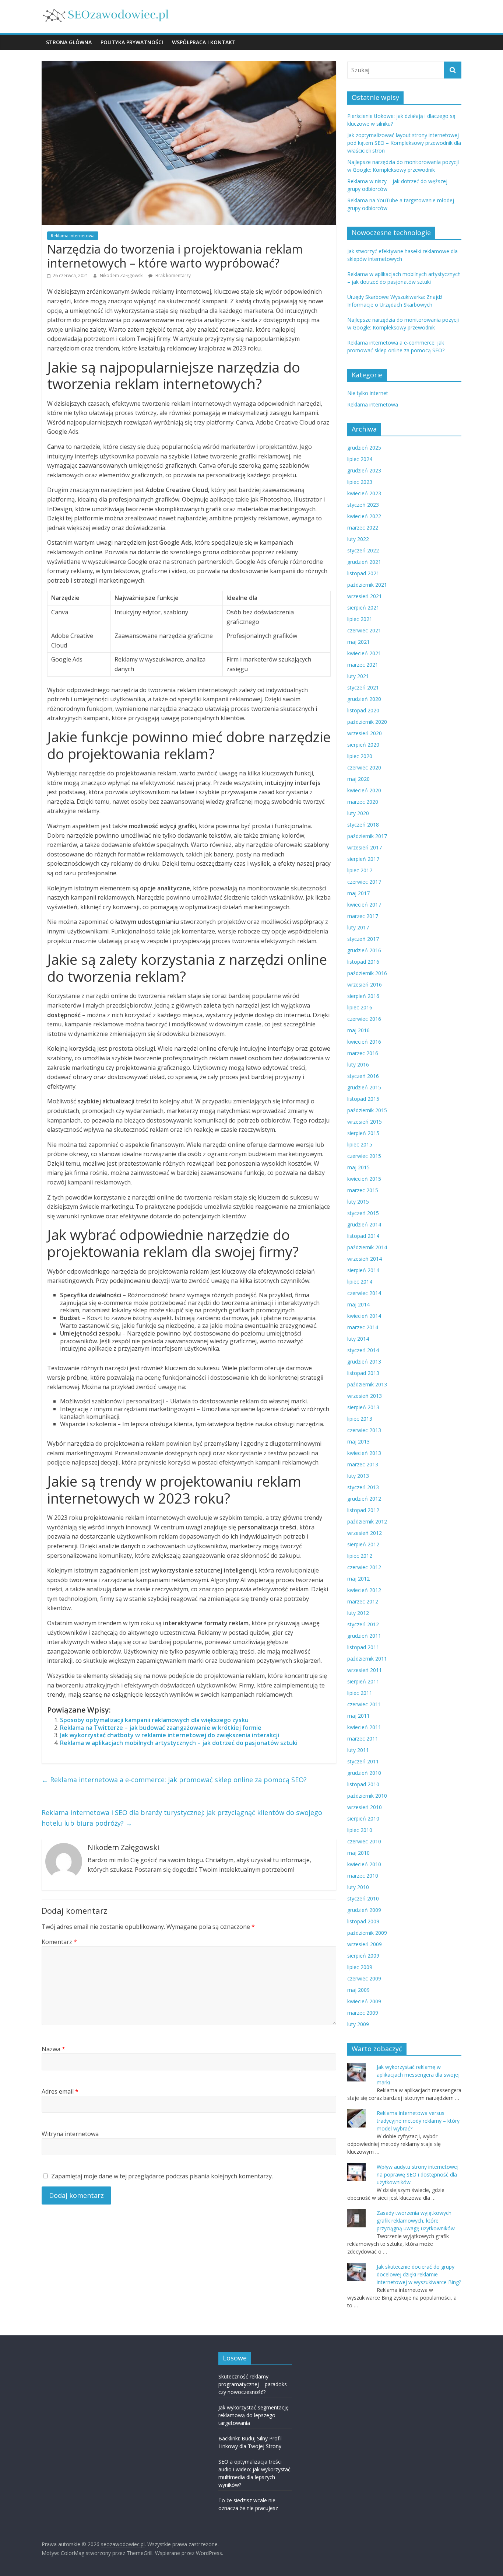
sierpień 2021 (363, 608)
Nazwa (53, 2049)
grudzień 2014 (364, 1224)
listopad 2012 (363, 1510)
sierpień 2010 (363, 1818)
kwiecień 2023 (364, 493)
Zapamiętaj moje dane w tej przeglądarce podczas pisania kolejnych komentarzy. (162, 2176)
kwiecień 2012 (364, 1590)
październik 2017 (367, 836)
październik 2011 (367, 1659)
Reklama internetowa (73, 236)
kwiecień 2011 (364, 1727)
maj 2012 (358, 1579)
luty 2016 (358, 1064)
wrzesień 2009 (365, 1944)
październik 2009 (367, 1933)
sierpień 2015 (363, 1133)
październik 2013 (367, 1384)
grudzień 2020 (364, 699)
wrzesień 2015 (365, 1122)
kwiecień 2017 (364, 905)
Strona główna (69, 42)
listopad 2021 (363, 573)
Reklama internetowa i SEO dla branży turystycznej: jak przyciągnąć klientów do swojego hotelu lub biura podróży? (182, 1818)
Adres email (60, 2091)
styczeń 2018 (363, 825)
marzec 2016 (363, 1053)
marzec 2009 (363, 2013)
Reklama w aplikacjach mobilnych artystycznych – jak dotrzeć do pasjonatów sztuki (179, 1743)
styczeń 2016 (363, 1076)
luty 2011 (358, 1750)
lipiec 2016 (360, 1007)
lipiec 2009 (360, 1967)
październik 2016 (367, 973)
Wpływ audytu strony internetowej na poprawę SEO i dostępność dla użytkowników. (418, 2174)
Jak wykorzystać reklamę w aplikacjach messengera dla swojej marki (418, 2075)
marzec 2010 (363, 1876)
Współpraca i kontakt (204, 42)
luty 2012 (358, 1613)
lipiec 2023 (360, 482)
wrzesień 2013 (365, 1396)
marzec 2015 (363, 1190)
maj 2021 (358, 642)
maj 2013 (358, 1441)
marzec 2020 (363, 802)
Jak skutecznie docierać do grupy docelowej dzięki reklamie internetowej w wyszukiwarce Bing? (419, 2274)
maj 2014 (358, 1304)
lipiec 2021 (360, 619)
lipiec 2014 (360, 1282)
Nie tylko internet (368, 393)
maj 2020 (358, 779)
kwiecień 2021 (364, 653)
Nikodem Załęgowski (122, 275)
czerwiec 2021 (364, 630)
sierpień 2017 (363, 859)
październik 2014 (367, 1247)
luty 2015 (358, 1202)
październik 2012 (367, 1521)
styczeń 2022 (363, 550)
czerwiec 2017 (364, 882)
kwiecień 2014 (364, 1316)
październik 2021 (367, 585)
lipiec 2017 (360, 870)
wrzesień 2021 (365, 596)
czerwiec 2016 (364, 1019)
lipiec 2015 (360, 1144)
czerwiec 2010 (364, 1841)
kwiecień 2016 (364, 1042)
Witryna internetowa (70, 2134)
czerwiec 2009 (364, 1978)
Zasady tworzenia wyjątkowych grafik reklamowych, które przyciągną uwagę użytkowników (416, 2221)
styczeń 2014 (363, 1350)
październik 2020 (367, 722)
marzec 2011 (363, 1739)
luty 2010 (358, 1887)
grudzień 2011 (364, 1636)
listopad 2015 (363, 1099)
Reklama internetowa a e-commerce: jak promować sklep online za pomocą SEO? (174, 1780)
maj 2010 (358, 1853)
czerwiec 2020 (364, 767)
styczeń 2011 (363, 1761)
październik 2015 (367, 1110)
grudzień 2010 (364, 1773)
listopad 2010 (363, 1784)
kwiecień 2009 (364, 2001)
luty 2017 (358, 927)
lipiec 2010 (360, 1830)
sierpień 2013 (363, 1407)
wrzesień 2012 (365, 1533)
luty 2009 (358, 2024)
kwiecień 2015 (364, 1179)
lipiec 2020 (360, 756)
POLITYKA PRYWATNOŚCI (132, 42)
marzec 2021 (363, 665)
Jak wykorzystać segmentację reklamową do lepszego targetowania (254, 2415)
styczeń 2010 (363, 1898)
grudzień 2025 (364, 448)
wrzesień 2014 (365, 1259)
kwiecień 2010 (364, 1864)
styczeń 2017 (363, 939)
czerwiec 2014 (364, 1293)
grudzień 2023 (364, 470)
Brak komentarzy (173, 275)
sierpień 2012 (363, 1544)
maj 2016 (358, 1030)
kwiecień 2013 (364, 1453)
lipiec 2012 (360, 1556)
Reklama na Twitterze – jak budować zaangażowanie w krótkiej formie (161, 1728)
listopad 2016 (363, 962)
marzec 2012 (363, 1601)
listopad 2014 (363, 1236)
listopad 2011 (363, 1647)
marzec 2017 (363, 916)
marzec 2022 (363, 528)
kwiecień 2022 (364, 516)
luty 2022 (358, 539)
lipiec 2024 (360, 459)
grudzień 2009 (364, 1910)
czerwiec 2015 (364, 1156)
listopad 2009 (363, 1921)
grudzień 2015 (364, 1087)
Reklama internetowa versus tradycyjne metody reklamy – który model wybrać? (418, 2121)
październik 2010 (367, 1796)
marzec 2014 (363, 1327)
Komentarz (59, 1942)
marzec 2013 (363, 1464)
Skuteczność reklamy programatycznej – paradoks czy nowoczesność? (253, 2384)
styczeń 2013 (363, 1487)
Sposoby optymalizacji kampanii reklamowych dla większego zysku (154, 1720)
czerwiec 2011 (364, 1704)
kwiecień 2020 (364, 790)
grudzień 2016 (364, 950)
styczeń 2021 (363, 687)
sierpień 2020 (363, 745)
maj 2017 (358, 893)
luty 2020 (358, 813)
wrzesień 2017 (365, 847)
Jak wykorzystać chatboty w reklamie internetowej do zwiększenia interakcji (170, 1735)
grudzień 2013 (364, 1362)
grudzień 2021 (364, 562)
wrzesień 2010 (365, 1807)
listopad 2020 (363, 710)
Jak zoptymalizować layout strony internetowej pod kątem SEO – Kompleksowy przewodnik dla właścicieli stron (404, 143)
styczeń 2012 (363, 1624)
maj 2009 (358, 1990)
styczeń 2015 (363, 1213)
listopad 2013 (363, 1373)
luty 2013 (358, 1476)
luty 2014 (358, 1339)
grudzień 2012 (364, 1499)
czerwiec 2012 (364, 1567)
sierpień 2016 (363, 996)
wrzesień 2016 (365, 985)
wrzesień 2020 (365, 733)
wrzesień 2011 (365, 1670)
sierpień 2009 (363, 1956)
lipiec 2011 (360, 1693)
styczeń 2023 (363, 505)
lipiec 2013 (360, 1419)
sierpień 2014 (363, 1270)
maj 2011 (358, 1716)
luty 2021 (358, 676)
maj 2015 (358, 1167)
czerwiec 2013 (364, 1430)
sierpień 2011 (363, 1681)
